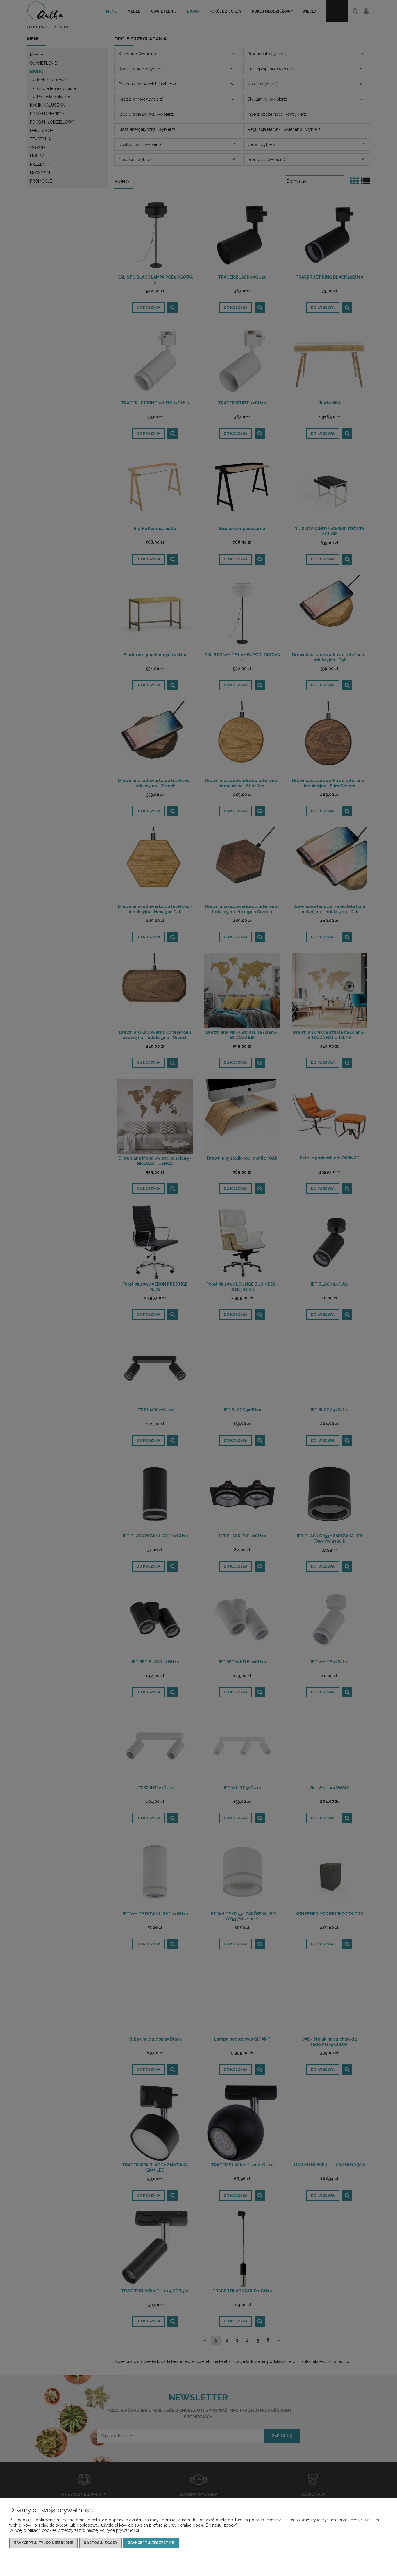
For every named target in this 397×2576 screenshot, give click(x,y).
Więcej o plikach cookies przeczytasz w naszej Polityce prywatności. (75, 2530)
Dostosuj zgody (101, 2543)
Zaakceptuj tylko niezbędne (44, 2543)
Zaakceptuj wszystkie (151, 2543)
